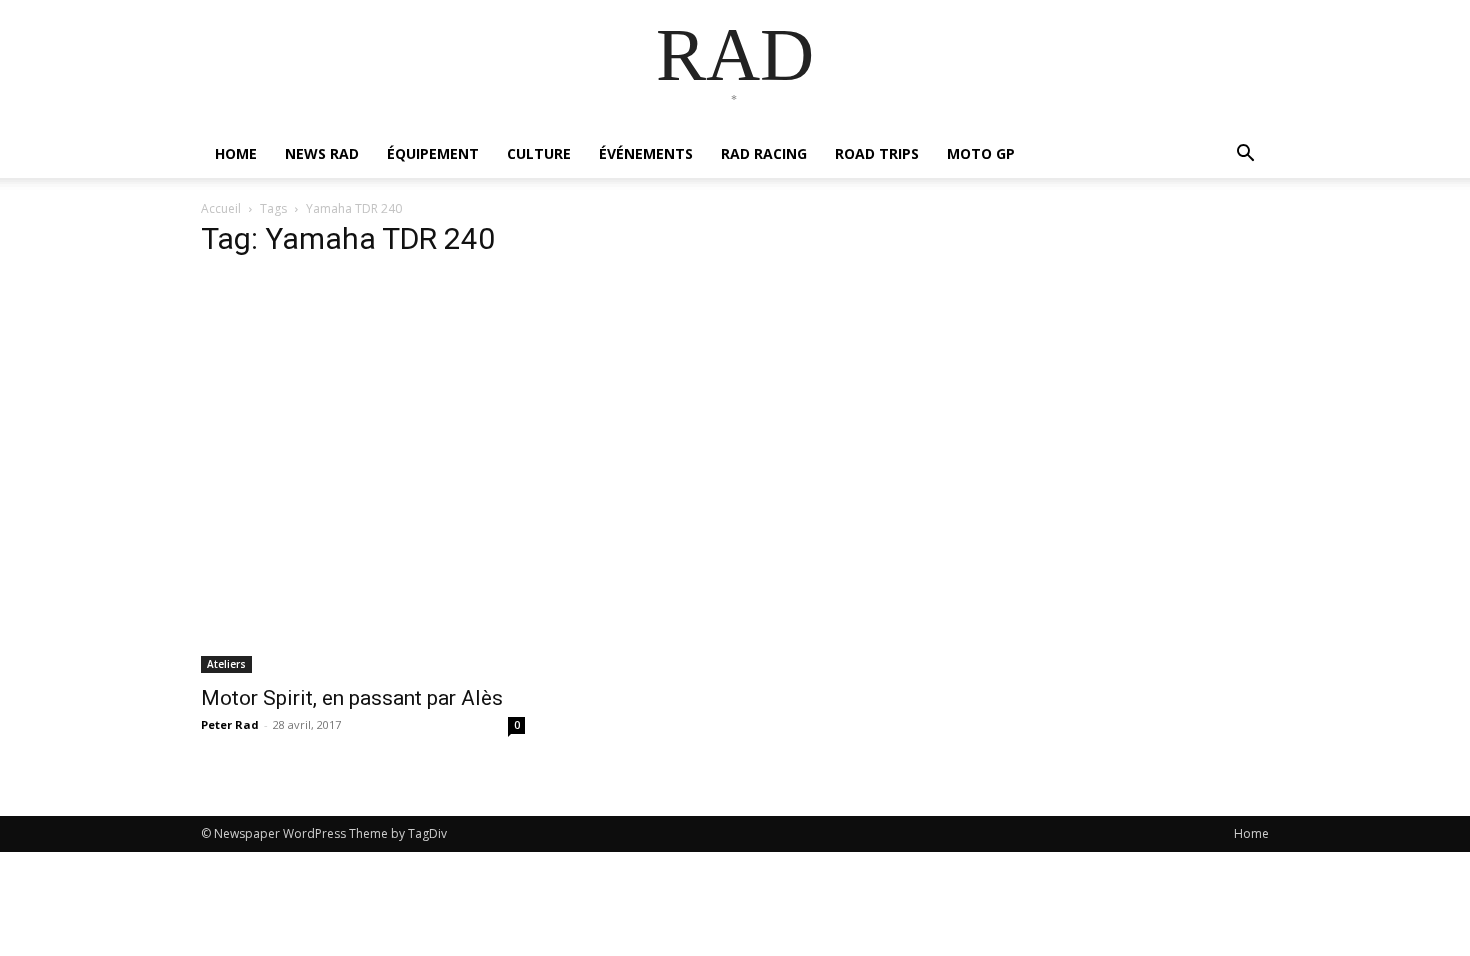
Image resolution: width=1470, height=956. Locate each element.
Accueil (221, 208)
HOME (236, 153)
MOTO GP (981, 153)
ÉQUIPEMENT (433, 153)
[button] (1245, 155)
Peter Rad (230, 724)
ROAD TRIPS (877, 153)
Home (1251, 833)
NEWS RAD (322, 153)
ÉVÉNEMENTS (646, 153)
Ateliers (226, 664)
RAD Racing (764, 153)
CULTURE (539, 153)
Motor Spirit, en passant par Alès (352, 698)
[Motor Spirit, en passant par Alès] (363, 475)
